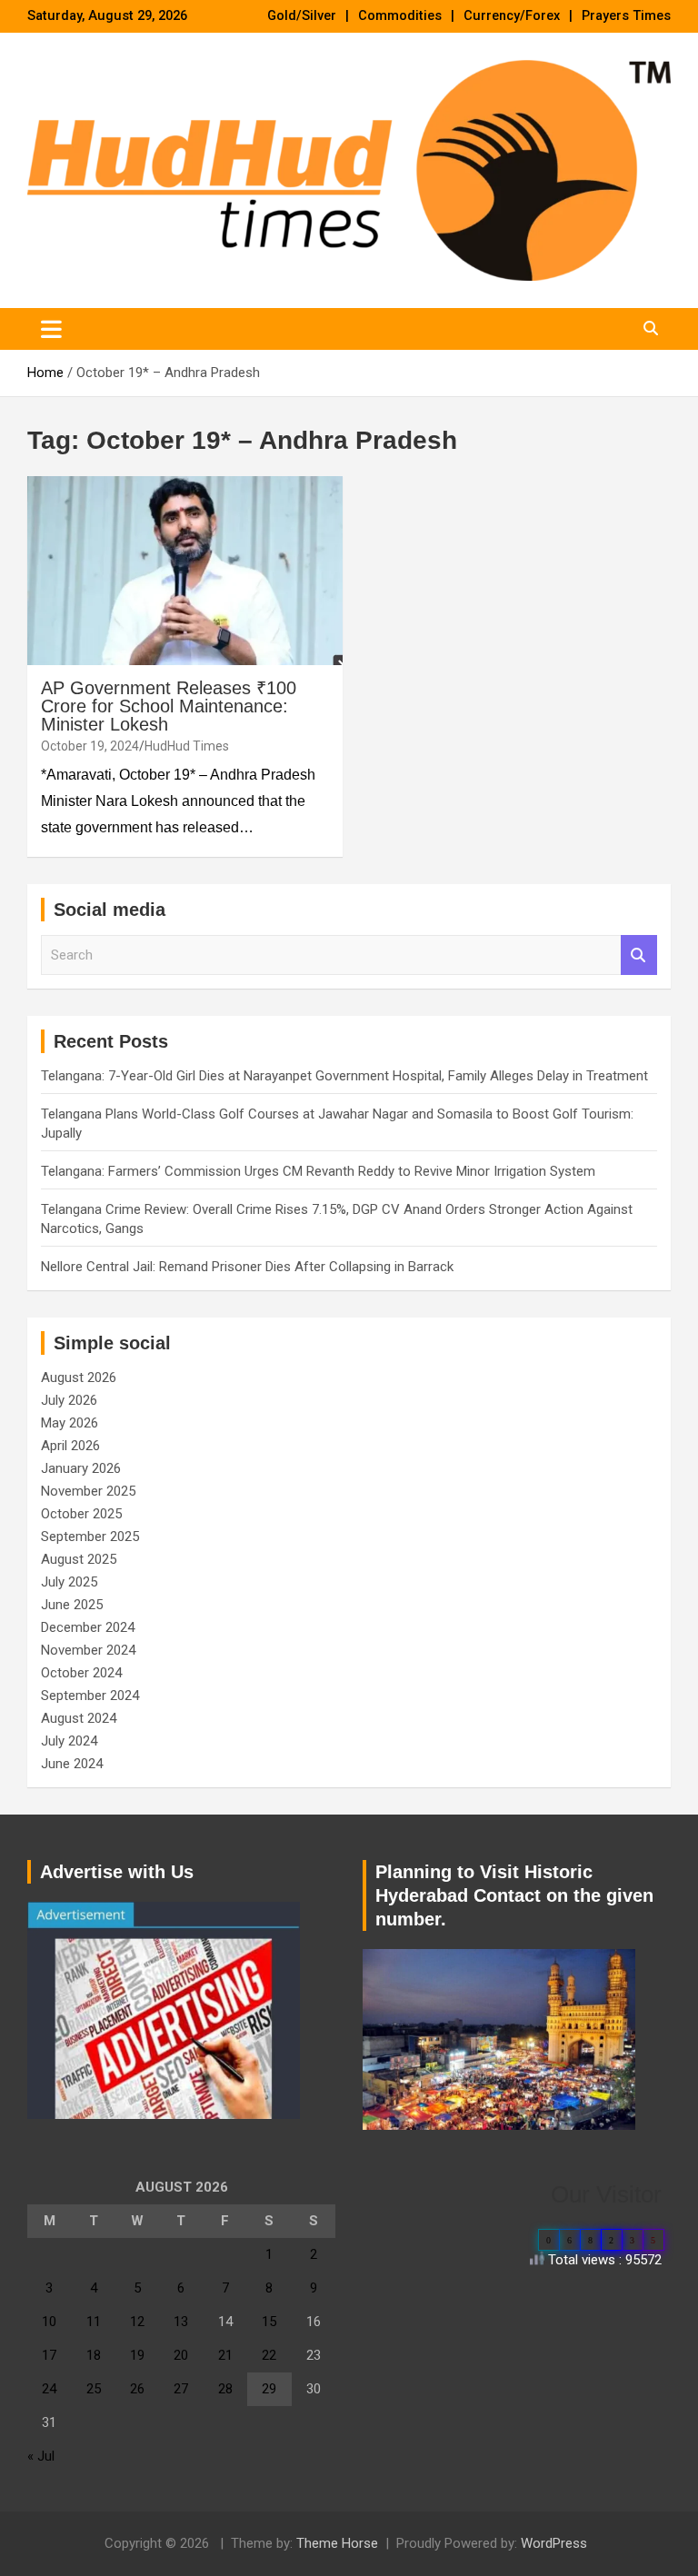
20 (181, 2355)
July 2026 (69, 1400)
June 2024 (72, 1764)
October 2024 (81, 1673)
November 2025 (88, 1491)
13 (181, 2322)
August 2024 (79, 1718)
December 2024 (88, 1627)
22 (269, 2355)
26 (137, 2389)
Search (639, 955)
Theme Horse (337, 2543)
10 (49, 2322)
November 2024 (88, 1650)
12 (137, 2322)
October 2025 (81, 1514)
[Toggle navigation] (51, 329)
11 (94, 2322)
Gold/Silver (302, 16)
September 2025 (90, 1537)
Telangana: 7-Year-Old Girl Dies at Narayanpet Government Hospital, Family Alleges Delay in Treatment (344, 1076)
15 (269, 2322)
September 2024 (90, 1696)
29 (269, 2389)
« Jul (41, 2456)
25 (94, 2389)
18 (94, 2355)
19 (137, 2355)
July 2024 (69, 1741)
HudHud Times (187, 746)
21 (225, 2355)
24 (49, 2389)
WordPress (554, 2543)
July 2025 (69, 1582)
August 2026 (79, 1378)
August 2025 (79, 1559)
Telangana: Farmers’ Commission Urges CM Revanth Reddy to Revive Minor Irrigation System (318, 1171)
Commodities (400, 16)
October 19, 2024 (90, 746)
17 (49, 2355)
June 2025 (72, 1605)
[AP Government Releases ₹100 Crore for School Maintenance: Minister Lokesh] (185, 570)
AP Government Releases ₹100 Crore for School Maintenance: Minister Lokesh (169, 706)
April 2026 (70, 1446)
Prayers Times (626, 16)
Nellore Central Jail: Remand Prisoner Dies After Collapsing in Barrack (247, 1267)
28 (225, 2389)
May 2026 (70, 1423)
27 (181, 2389)
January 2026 (81, 1468)
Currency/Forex (512, 16)
